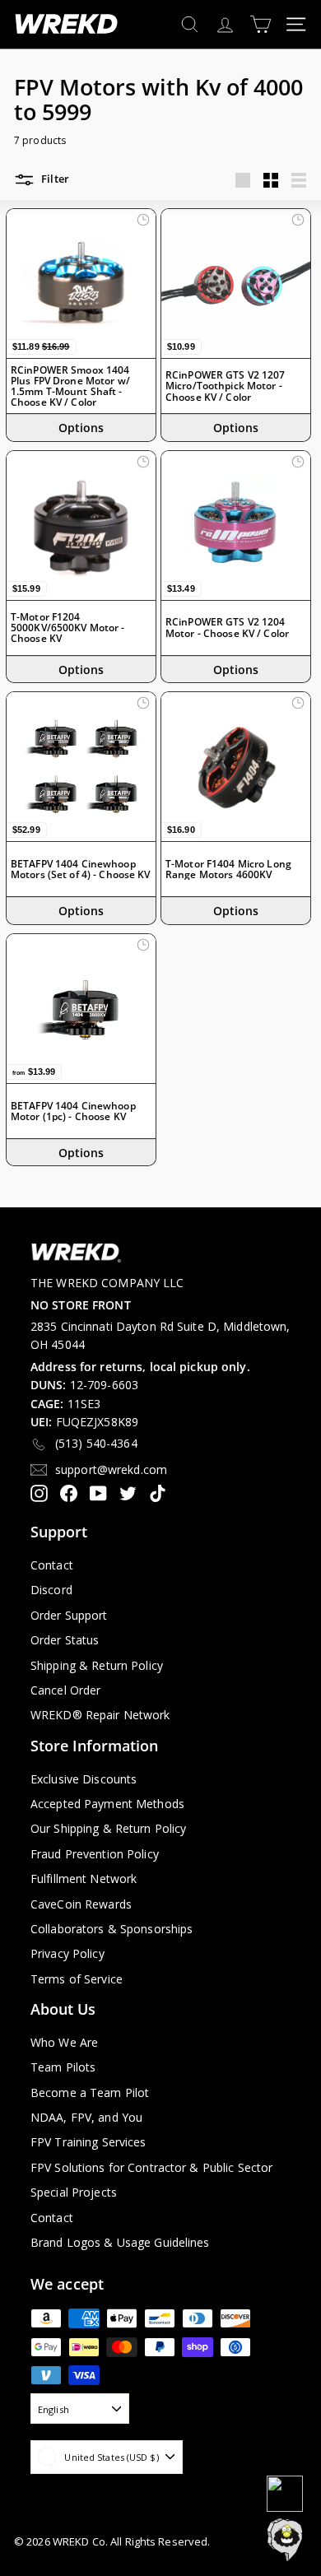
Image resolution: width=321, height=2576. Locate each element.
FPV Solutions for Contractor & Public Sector (151, 2167)
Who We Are (64, 2042)
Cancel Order (65, 1690)
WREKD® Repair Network (100, 1715)
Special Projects (74, 2192)
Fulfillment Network (84, 1879)
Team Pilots (63, 2067)
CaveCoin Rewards (81, 1904)
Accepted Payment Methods (107, 1804)
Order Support (69, 1615)
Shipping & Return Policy (97, 1665)
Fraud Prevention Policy (95, 1854)
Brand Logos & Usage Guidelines (120, 2242)
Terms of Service (77, 1979)
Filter (54, 179)
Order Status (65, 1640)
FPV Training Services (88, 2142)
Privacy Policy (67, 1953)
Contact (52, 1565)
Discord (51, 1590)
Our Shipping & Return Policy (108, 1828)
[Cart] (261, 24)
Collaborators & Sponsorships (112, 1929)
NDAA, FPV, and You (86, 2117)
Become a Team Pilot (90, 2092)
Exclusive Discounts (84, 1779)
